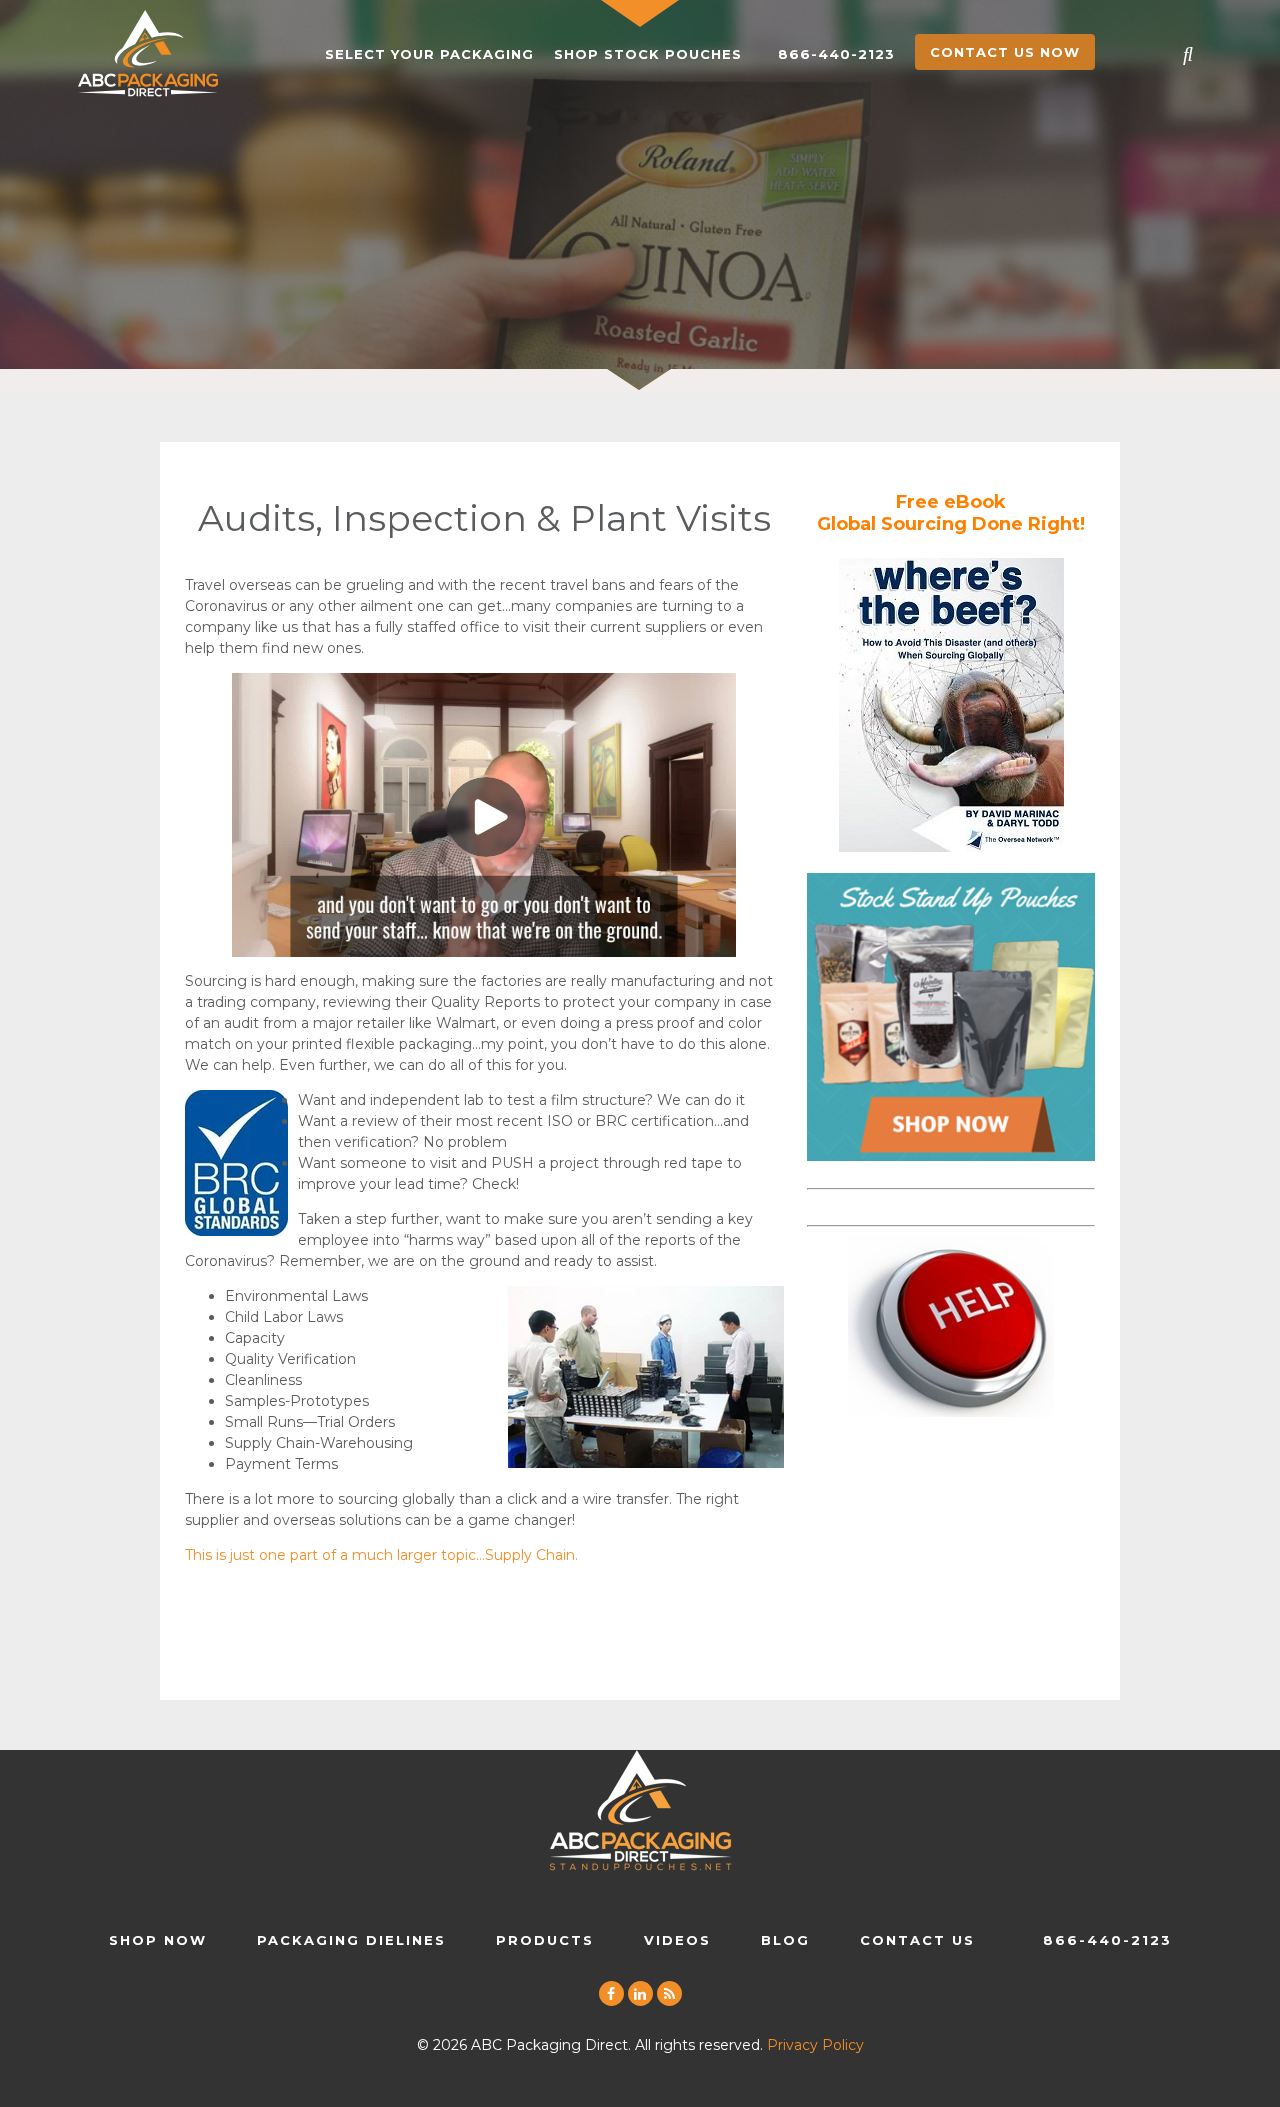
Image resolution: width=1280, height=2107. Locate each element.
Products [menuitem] (545, 1940)
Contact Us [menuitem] (917, 1940)
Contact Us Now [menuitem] (1005, 52)
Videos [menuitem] (677, 1940)
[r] (669, 1994)
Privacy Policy (815, 2045)
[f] (611, 1994)
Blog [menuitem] (785, 1940)
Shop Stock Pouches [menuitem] (648, 54)
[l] (640, 1994)
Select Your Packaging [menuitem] (429, 54)
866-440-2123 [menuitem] (836, 54)
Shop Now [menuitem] (158, 1940)
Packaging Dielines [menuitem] (351, 1940)
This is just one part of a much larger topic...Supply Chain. (381, 1555)
